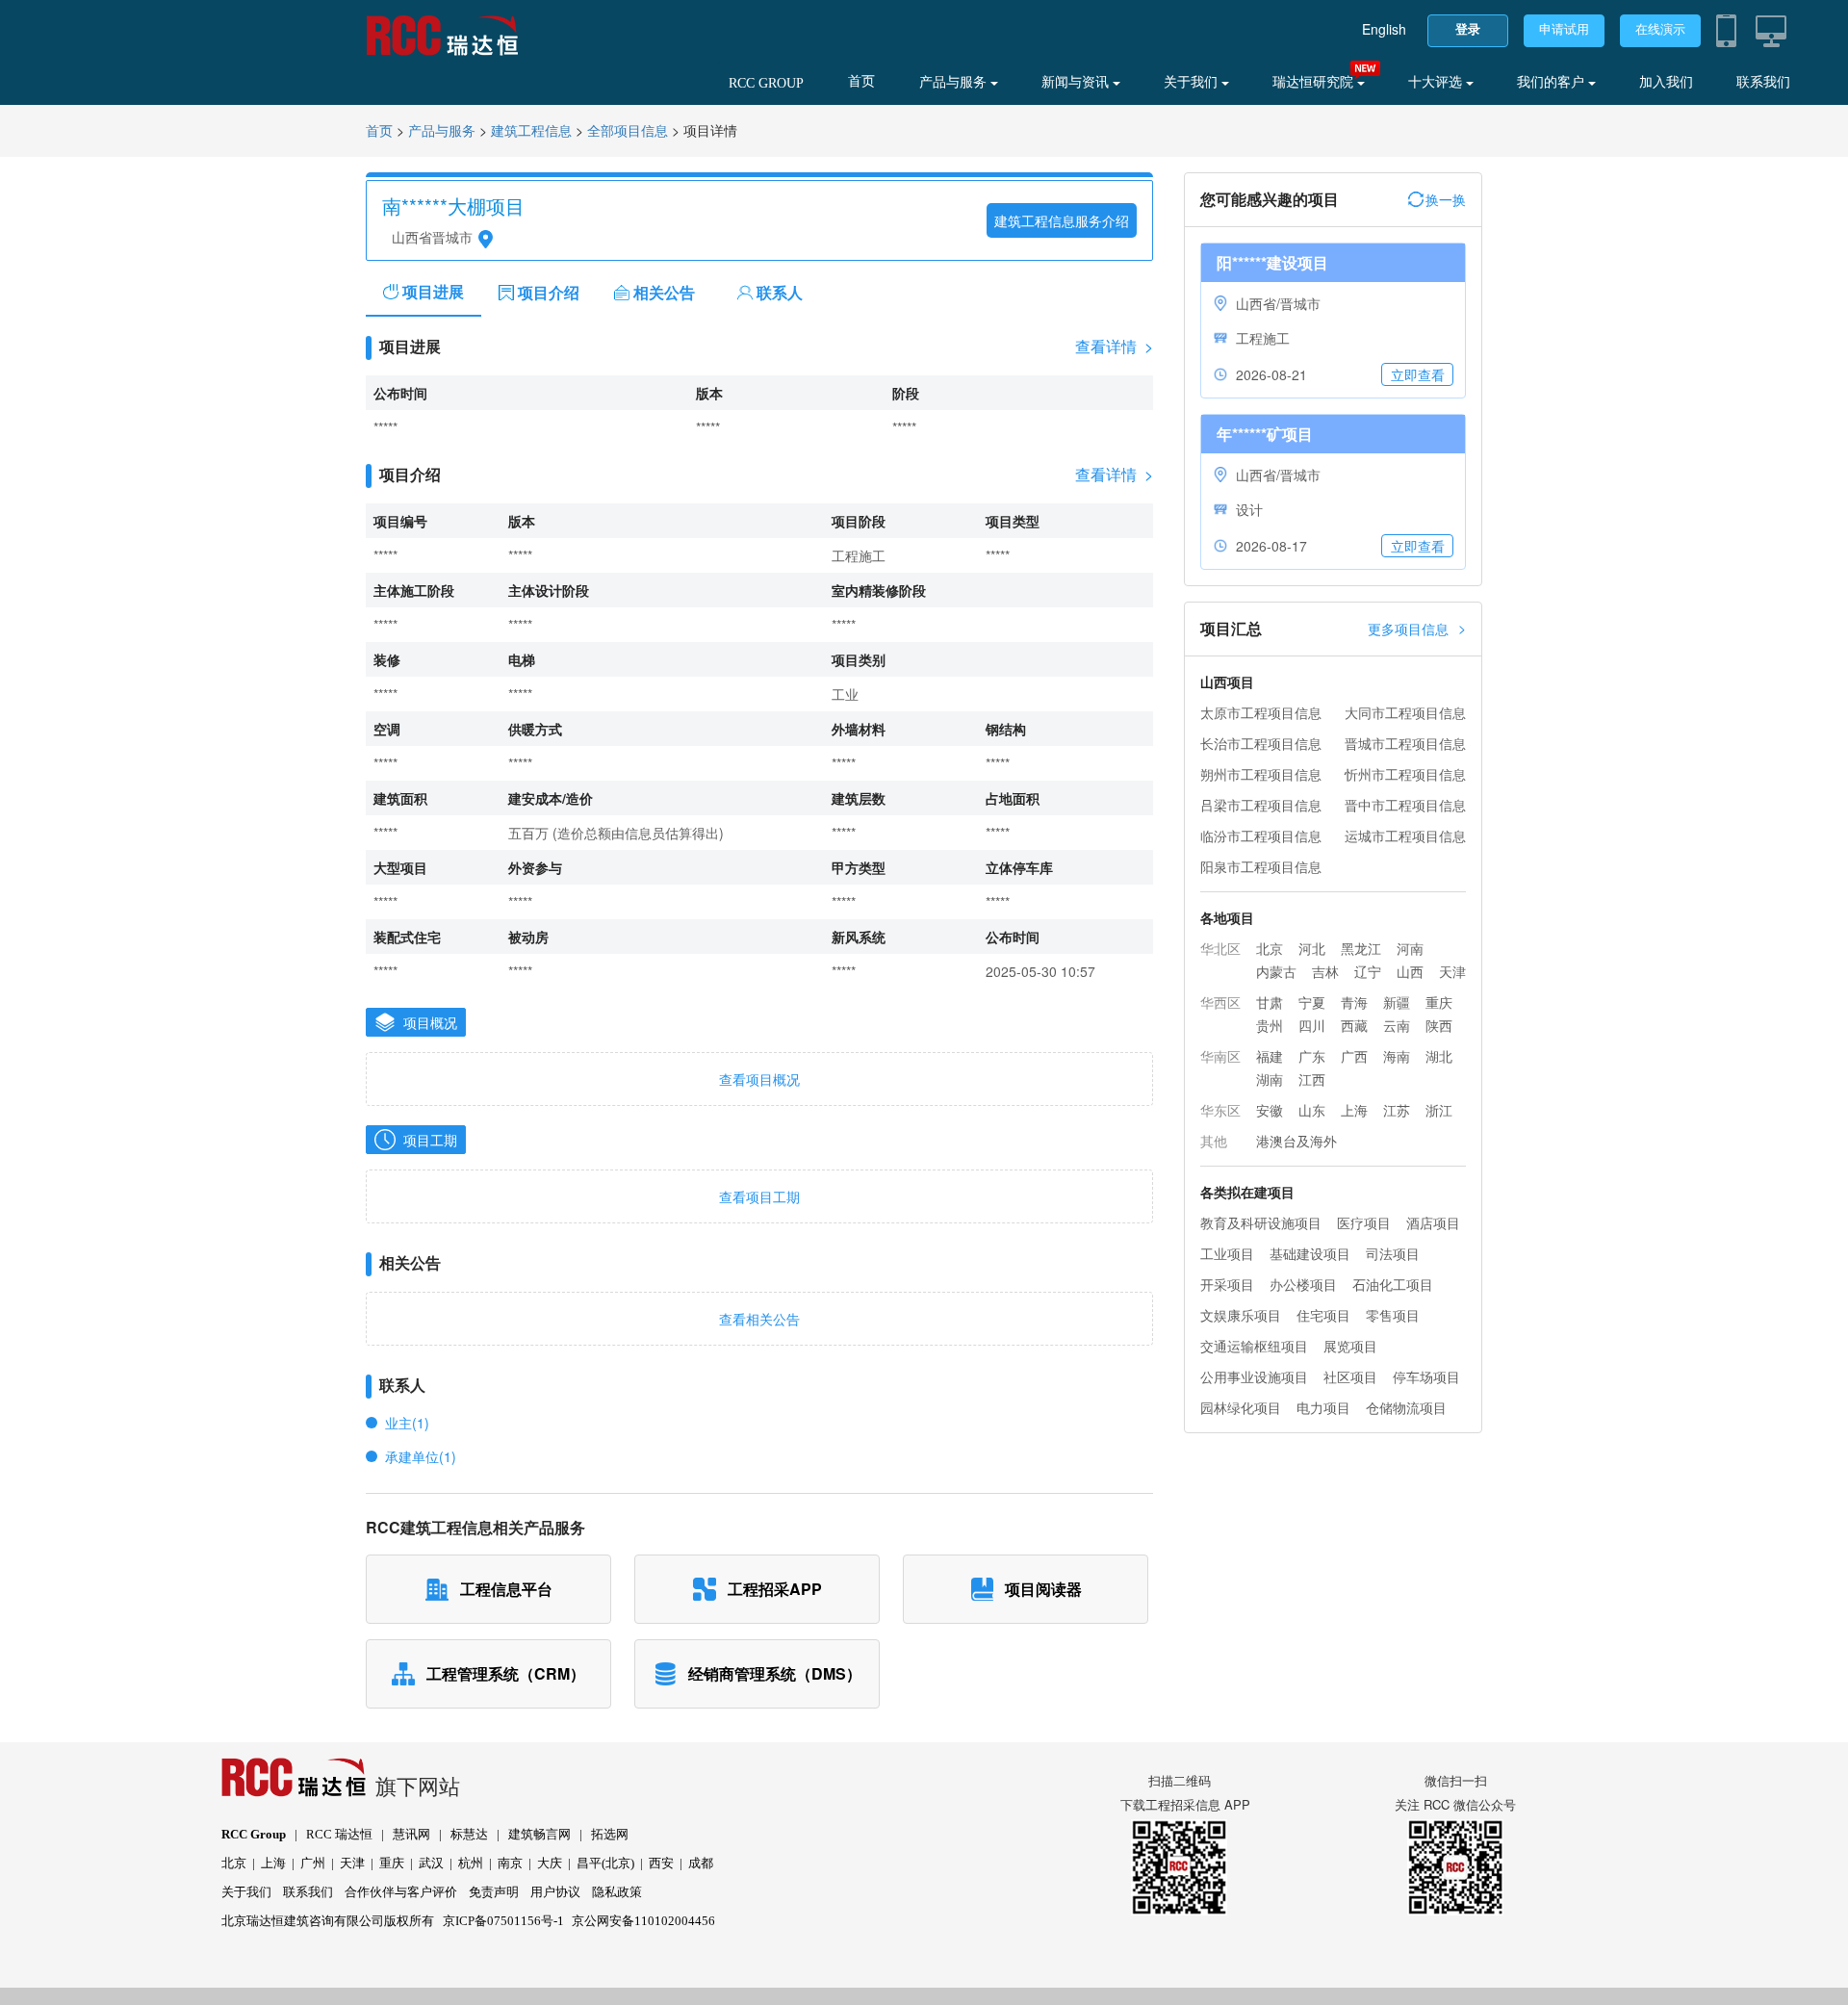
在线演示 (1660, 29)
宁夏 (1312, 1002)
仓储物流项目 (1406, 1407)
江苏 (1397, 1110)
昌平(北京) (605, 1863)
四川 (1312, 1025)
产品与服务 (955, 82)
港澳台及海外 (1296, 1141)
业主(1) (407, 1423)
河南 (1410, 948)
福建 (1270, 1056)
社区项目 (1350, 1376)
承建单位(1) (421, 1456)
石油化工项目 (1393, 1284)
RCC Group (254, 1834)
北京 (1270, 948)
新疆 (1397, 1002)
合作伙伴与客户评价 (401, 1892)
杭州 (471, 1863)
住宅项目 (1323, 1315)
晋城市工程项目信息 (1405, 743)
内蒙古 (1276, 971)
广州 (313, 1863)
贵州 (1270, 1025)
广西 (1354, 1056)
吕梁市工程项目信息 (1261, 805)
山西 (1410, 971)
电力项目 (1323, 1407)
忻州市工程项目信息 (1405, 774)
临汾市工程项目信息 (1261, 835)
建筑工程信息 (531, 131)
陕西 (1439, 1025)
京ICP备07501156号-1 (503, 1921)
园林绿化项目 (1241, 1407)
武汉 (431, 1863)
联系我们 (1763, 82)
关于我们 (1193, 82)
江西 (1312, 1079)
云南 (1397, 1025)
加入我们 (1666, 82)
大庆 (550, 1863)
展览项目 (1350, 1346)
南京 (510, 1863)
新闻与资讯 (1077, 82)
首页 (861, 81)
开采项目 (1227, 1284)
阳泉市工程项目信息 (1261, 866)
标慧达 (469, 1834)
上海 (1354, 1110)
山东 (1312, 1110)
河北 (1312, 948)
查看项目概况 (759, 1079)
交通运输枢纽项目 (1254, 1346)
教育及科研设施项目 (1261, 1222)
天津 (1452, 971)
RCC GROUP (766, 83)
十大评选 (1437, 82)
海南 (1397, 1056)
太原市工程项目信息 (1261, 712)
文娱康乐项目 (1241, 1315)
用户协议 (555, 1892)
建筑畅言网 (539, 1834)
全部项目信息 (628, 131)
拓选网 (610, 1834)
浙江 (1439, 1110)
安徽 (1270, 1110)
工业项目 (1227, 1253)
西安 (661, 1863)
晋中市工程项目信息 (1405, 805)
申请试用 (1564, 29)
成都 (701, 1863)
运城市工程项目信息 (1405, 835)
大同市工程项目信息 (1405, 712)
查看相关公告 (759, 1319)
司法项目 (1393, 1253)
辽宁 (1368, 971)
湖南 (1270, 1079)
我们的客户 (1553, 82)
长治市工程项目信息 (1261, 743)
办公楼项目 (1303, 1284)
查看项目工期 (759, 1196)
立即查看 (1418, 374)
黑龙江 (1361, 948)
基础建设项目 (1310, 1253)
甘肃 (1270, 1002)
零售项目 (1393, 1315)
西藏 (1354, 1025)
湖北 (1439, 1056)
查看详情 (1114, 347)
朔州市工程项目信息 (1261, 774)
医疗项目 (1364, 1222)
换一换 (1446, 199)
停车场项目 (1426, 1376)
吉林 (1325, 971)
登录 (1468, 29)
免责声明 (494, 1892)
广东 (1312, 1056)
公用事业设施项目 (1254, 1376)
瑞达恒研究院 (1315, 82)
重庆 (1439, 1002)
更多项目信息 (1417, 628)
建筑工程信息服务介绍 (1062, 220)
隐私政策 (617, 1892)
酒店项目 (1433, 1222)
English (1384, 29)
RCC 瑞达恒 (339, 1834)
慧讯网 (411, 1834)
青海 (1354, 1002)
